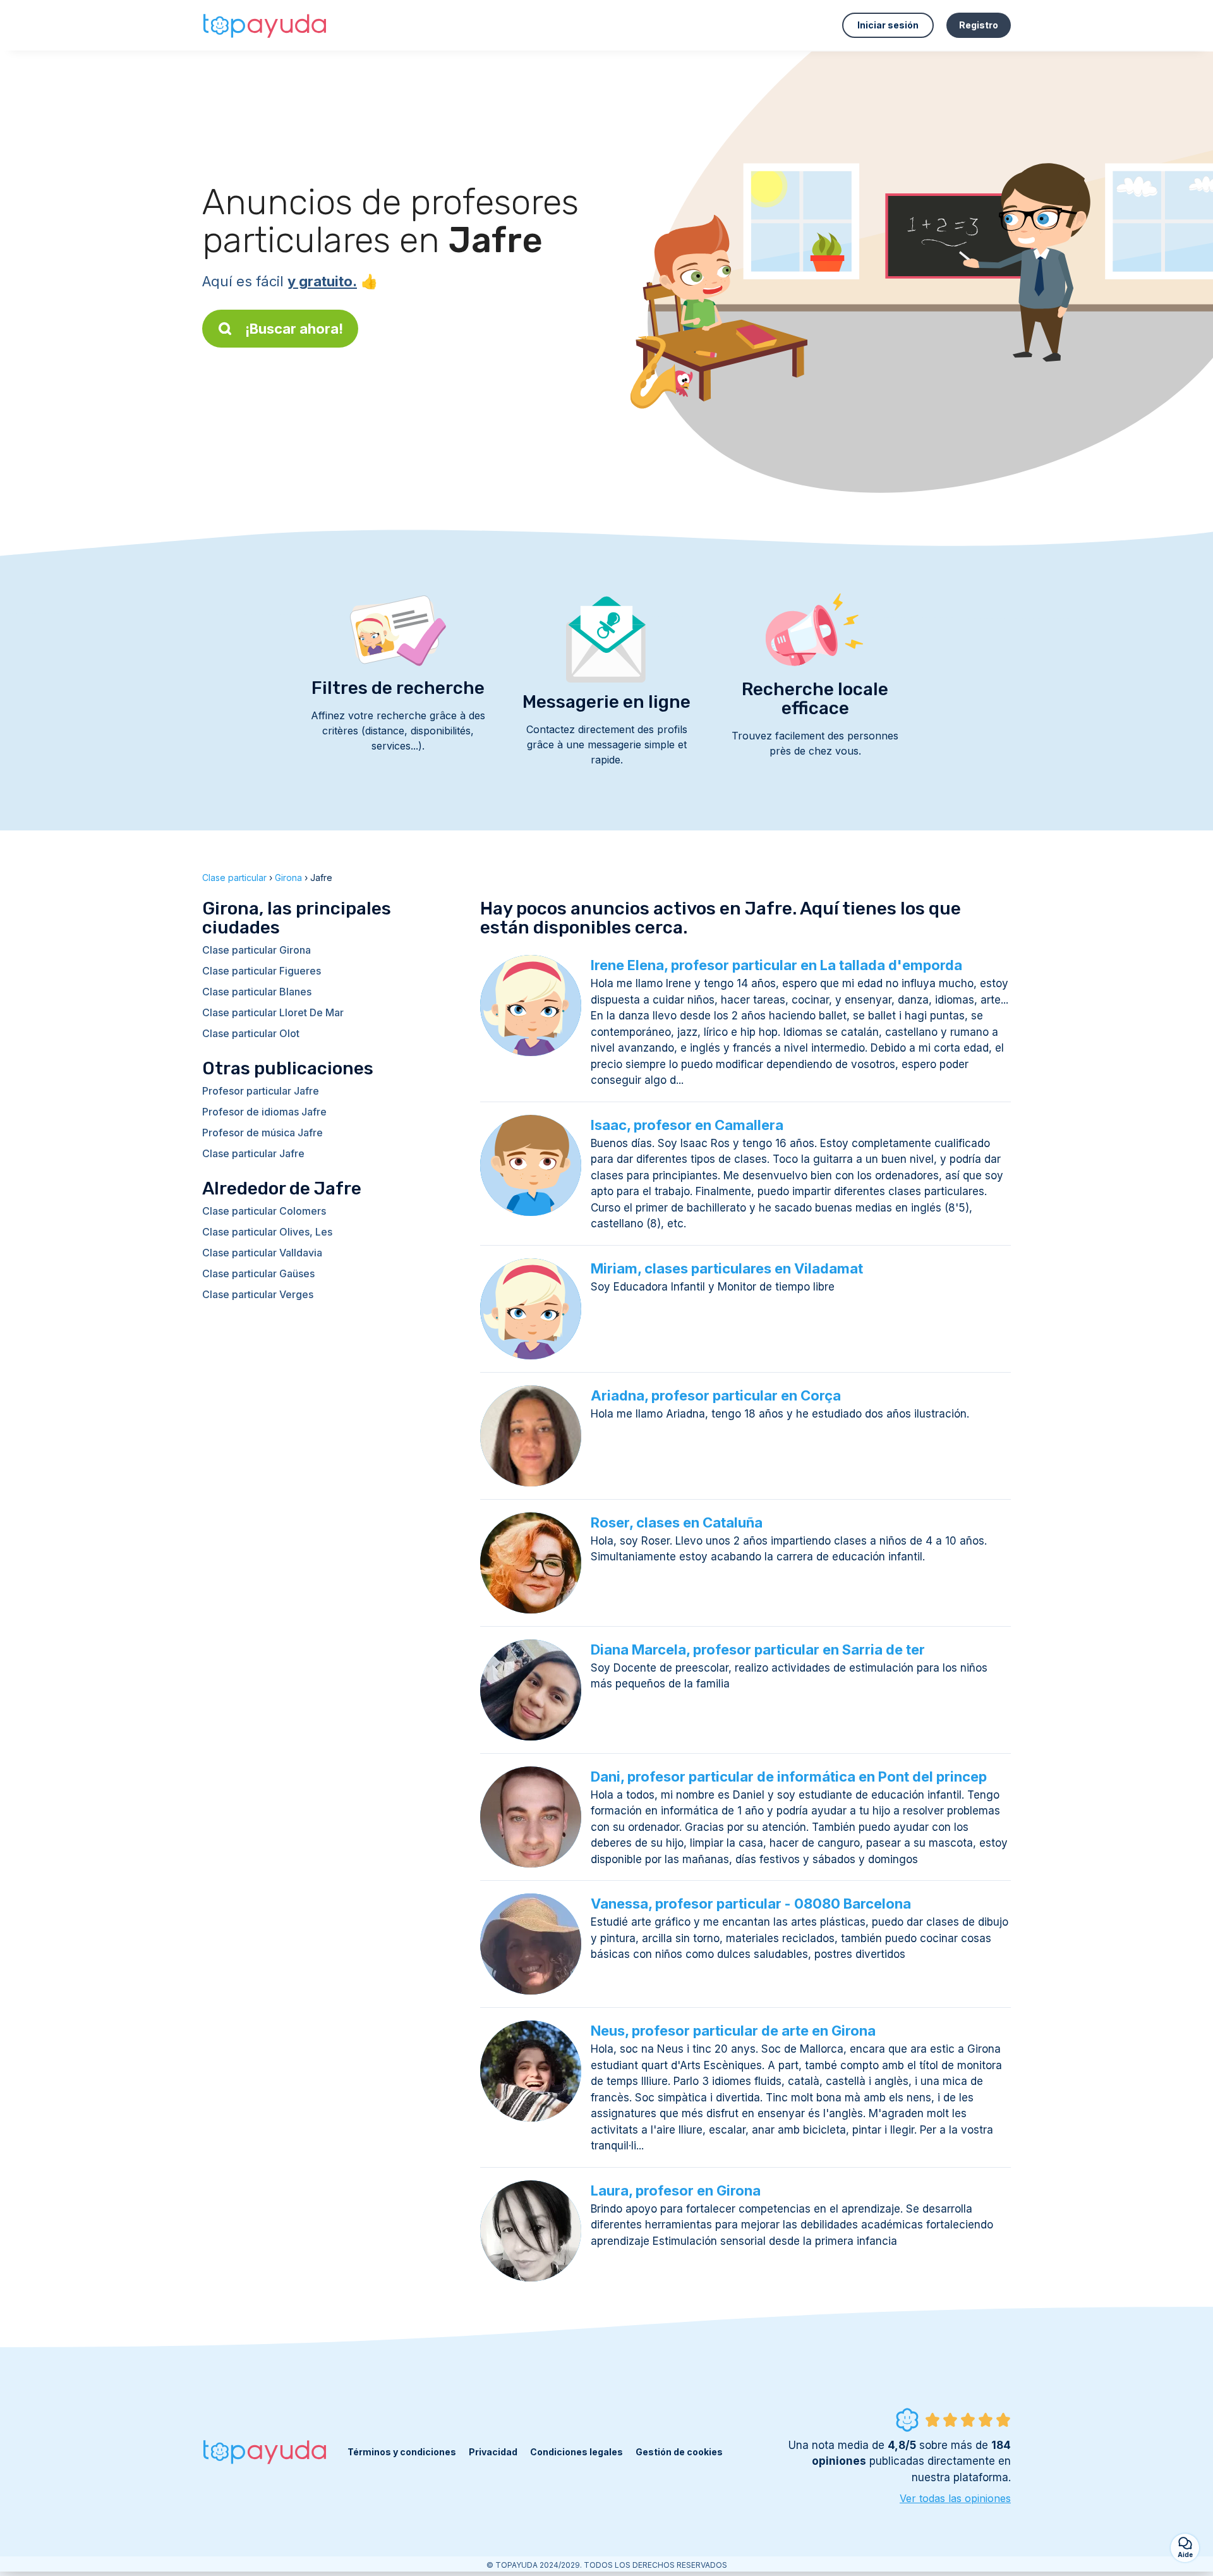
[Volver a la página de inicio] (265, 25)
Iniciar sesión (888, 25)
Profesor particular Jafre (261, 1091)
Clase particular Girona (256, 950)
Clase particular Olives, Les (267, 1232)
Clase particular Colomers (264, 1211)
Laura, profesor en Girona (676, 2190)
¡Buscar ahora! (294, 329)
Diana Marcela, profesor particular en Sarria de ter (758, 1649)
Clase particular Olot (251, 1033)
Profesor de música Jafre (263, 1133)
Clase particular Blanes (257, 992)
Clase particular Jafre (253, 1153)
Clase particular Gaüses (258, 1273)
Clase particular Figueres (262, 971)
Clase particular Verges (258, 1294)
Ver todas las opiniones (955, 2498)
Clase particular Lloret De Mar (273, 1012)
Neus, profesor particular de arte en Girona (733, 2031)
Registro (979, 25)
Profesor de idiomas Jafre (264, 1112)
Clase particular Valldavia (262, 1253)
